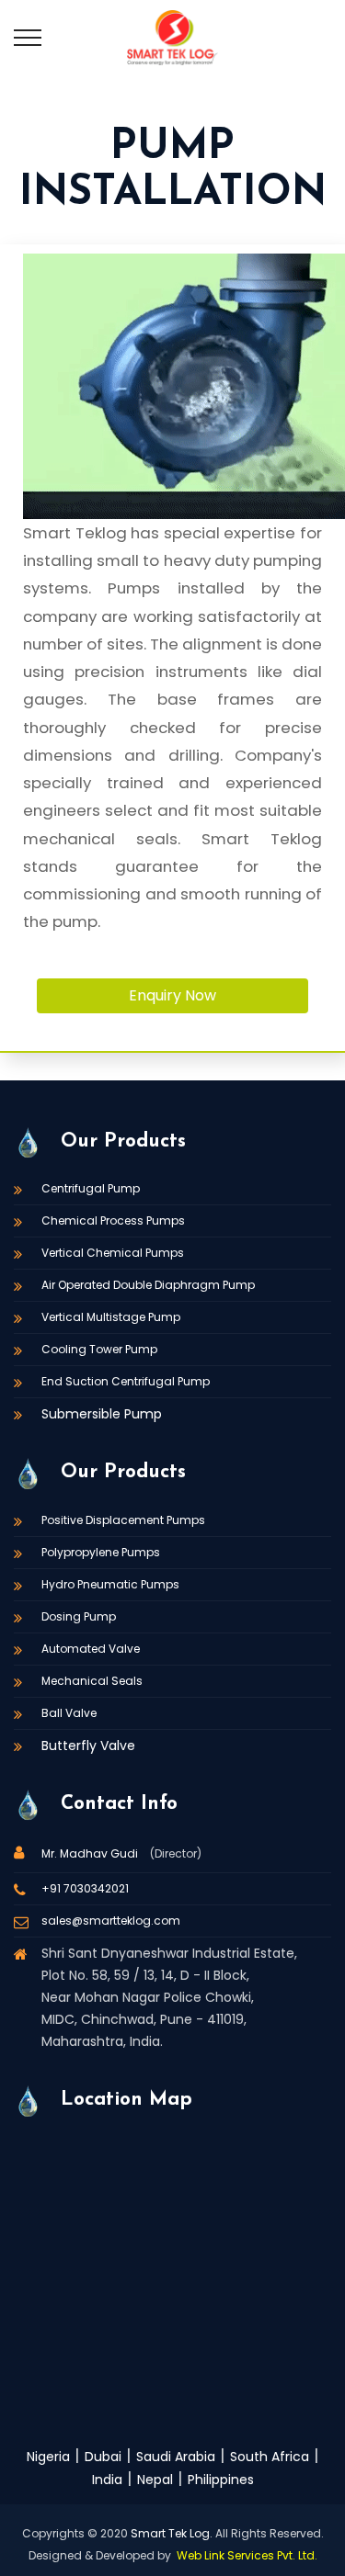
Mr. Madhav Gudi (91, 1853)
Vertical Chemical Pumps (113, 1253)
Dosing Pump (79, 1616)
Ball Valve (69, 1713)
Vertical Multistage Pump (111, 1317)
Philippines (221, 2480)
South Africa (270, 2457)
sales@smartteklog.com (111, 1921)
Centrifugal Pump (91, 1188)
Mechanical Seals (92, 1681)
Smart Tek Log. (172, 2533)
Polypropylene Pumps (101, 1552)
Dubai (103, 2457)
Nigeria (48, 2457)
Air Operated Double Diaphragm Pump (148, 1285)
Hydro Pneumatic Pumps (110, 1584)
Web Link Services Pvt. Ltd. (247, 2555)
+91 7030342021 (85, 1888)
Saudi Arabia (176, 2457)
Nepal (155, 2480)
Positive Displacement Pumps (123, 1520)
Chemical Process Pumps (113, 1220)
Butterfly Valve (88, 1746)
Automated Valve (91, 1649)
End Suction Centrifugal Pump (126, 1381)
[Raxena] (172, 37)
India (107, 2480)
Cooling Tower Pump (99, 1349)
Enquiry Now (172, 995)
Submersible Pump (102, 1414)
